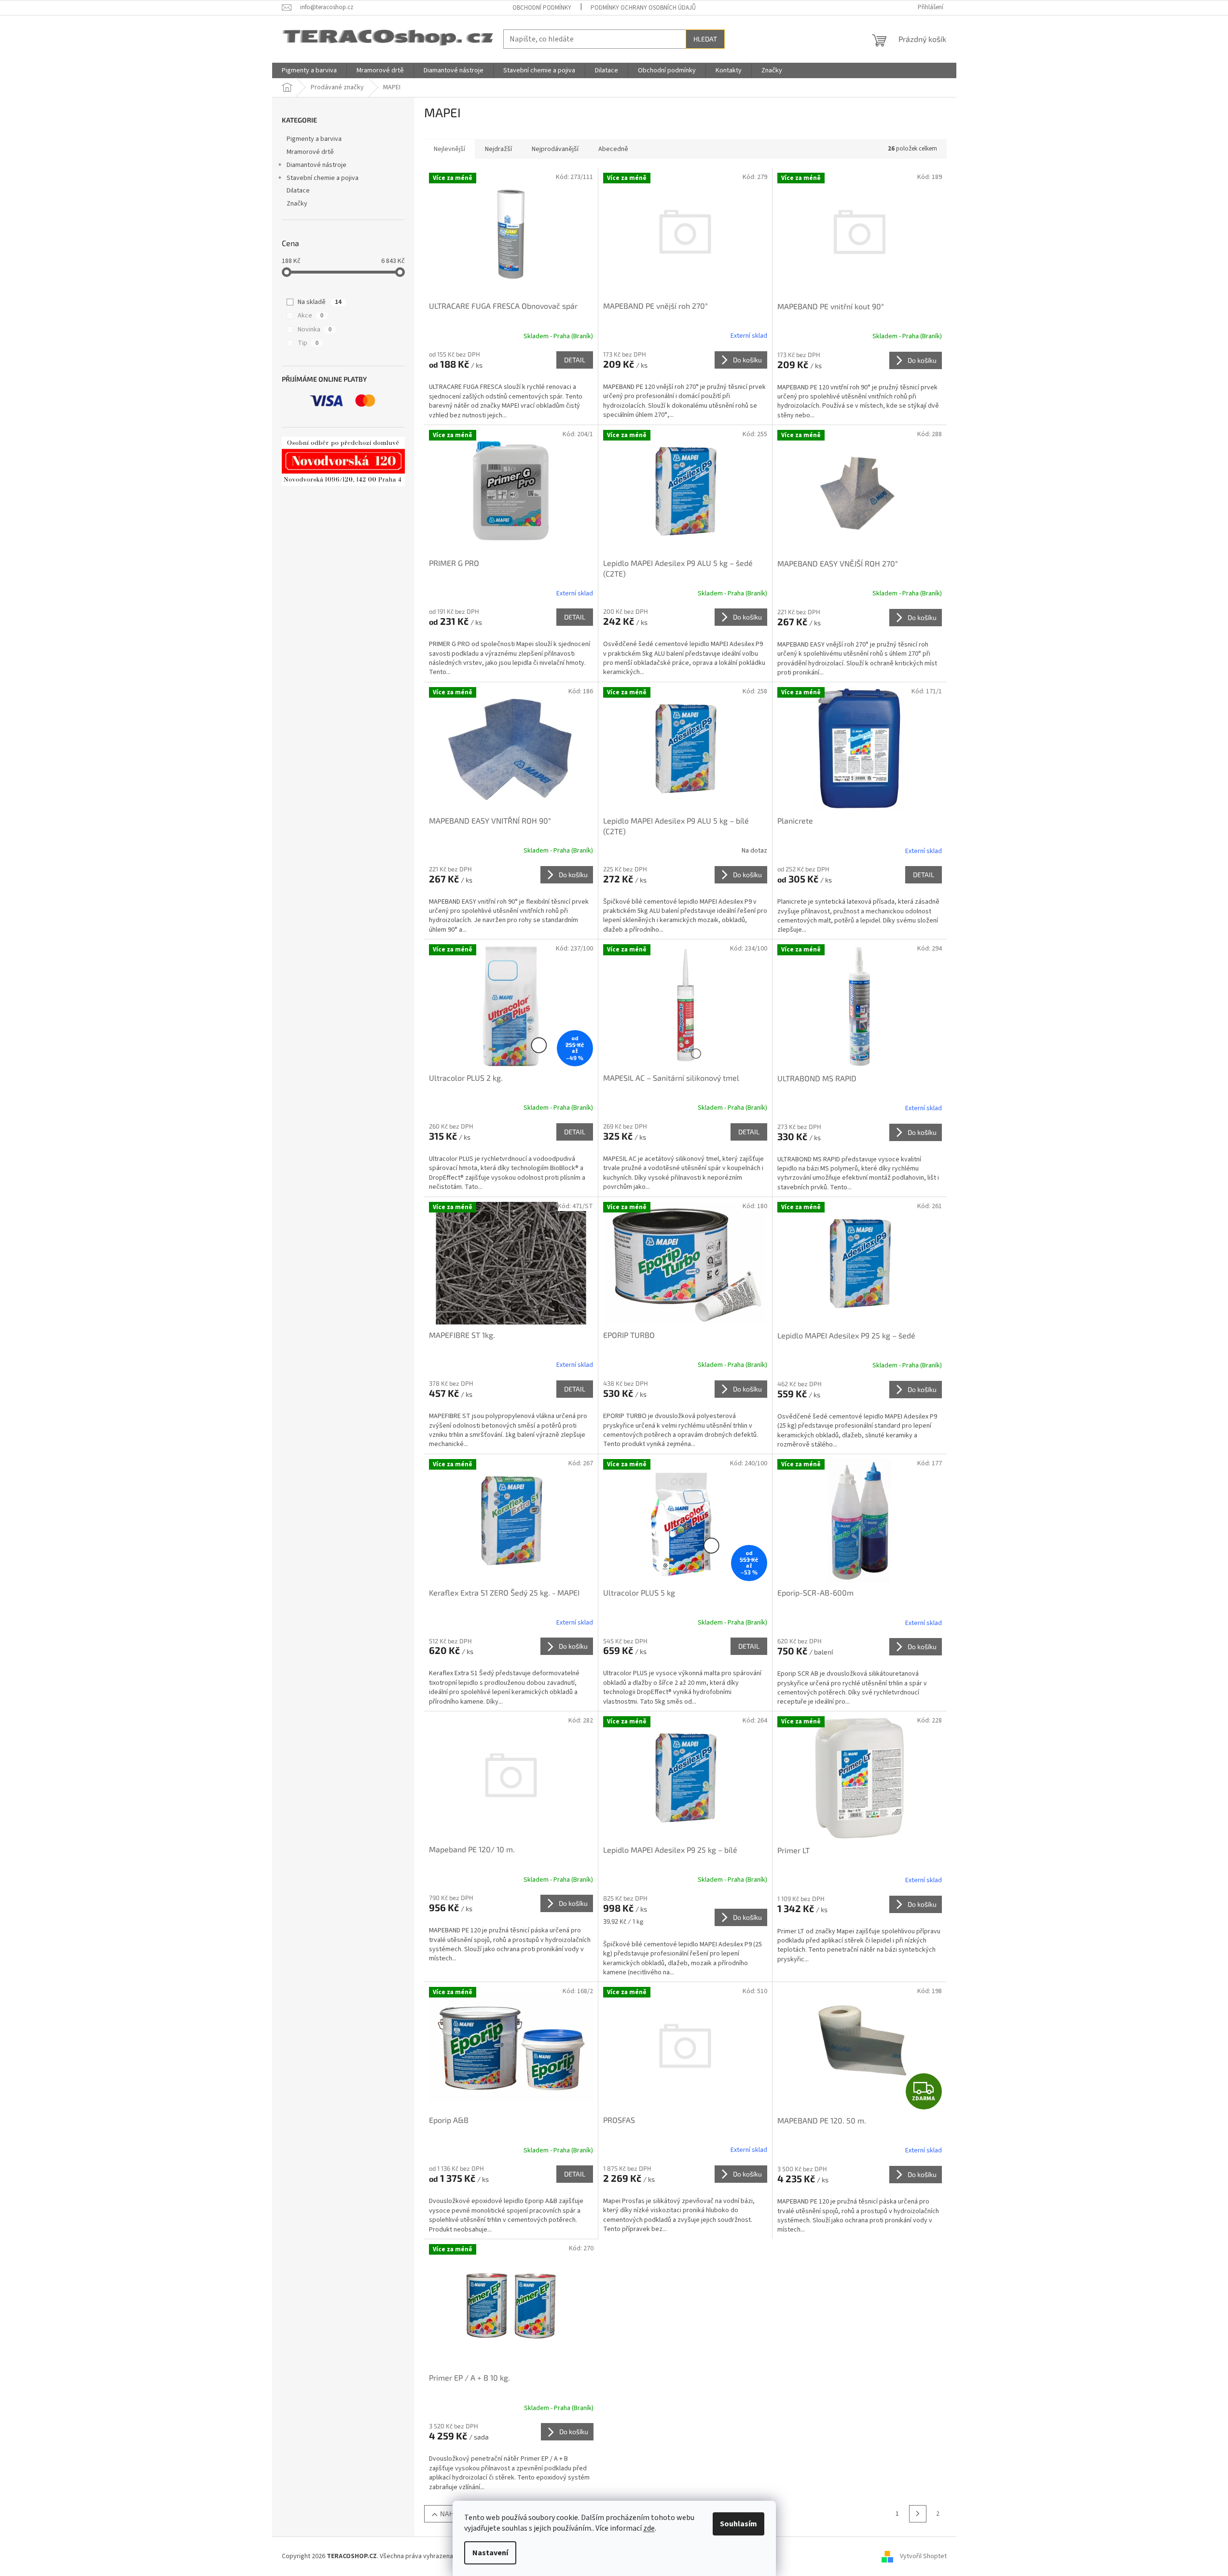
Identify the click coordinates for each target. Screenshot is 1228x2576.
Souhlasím (738, 2524)
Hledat (705, 39)
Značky (297, 204)
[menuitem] (309, 70)
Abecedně (613, 149)
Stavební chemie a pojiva (323, 178)
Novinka (315, 330)
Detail (575, 360)
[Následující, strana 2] (918, 2514)
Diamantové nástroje (317, 165)
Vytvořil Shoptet (923, 2556)
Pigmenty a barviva (314, 139)
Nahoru (453, 2514)
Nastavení (490, 2553)
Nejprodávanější (555, 149)
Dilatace (298, 191)
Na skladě (320, 302)
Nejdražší (498, 149)
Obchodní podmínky (542, 8)
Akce (310, 316)
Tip (308, 343)
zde (649, 2528)
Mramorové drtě (310, 152)
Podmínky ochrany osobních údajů (643, 8)
